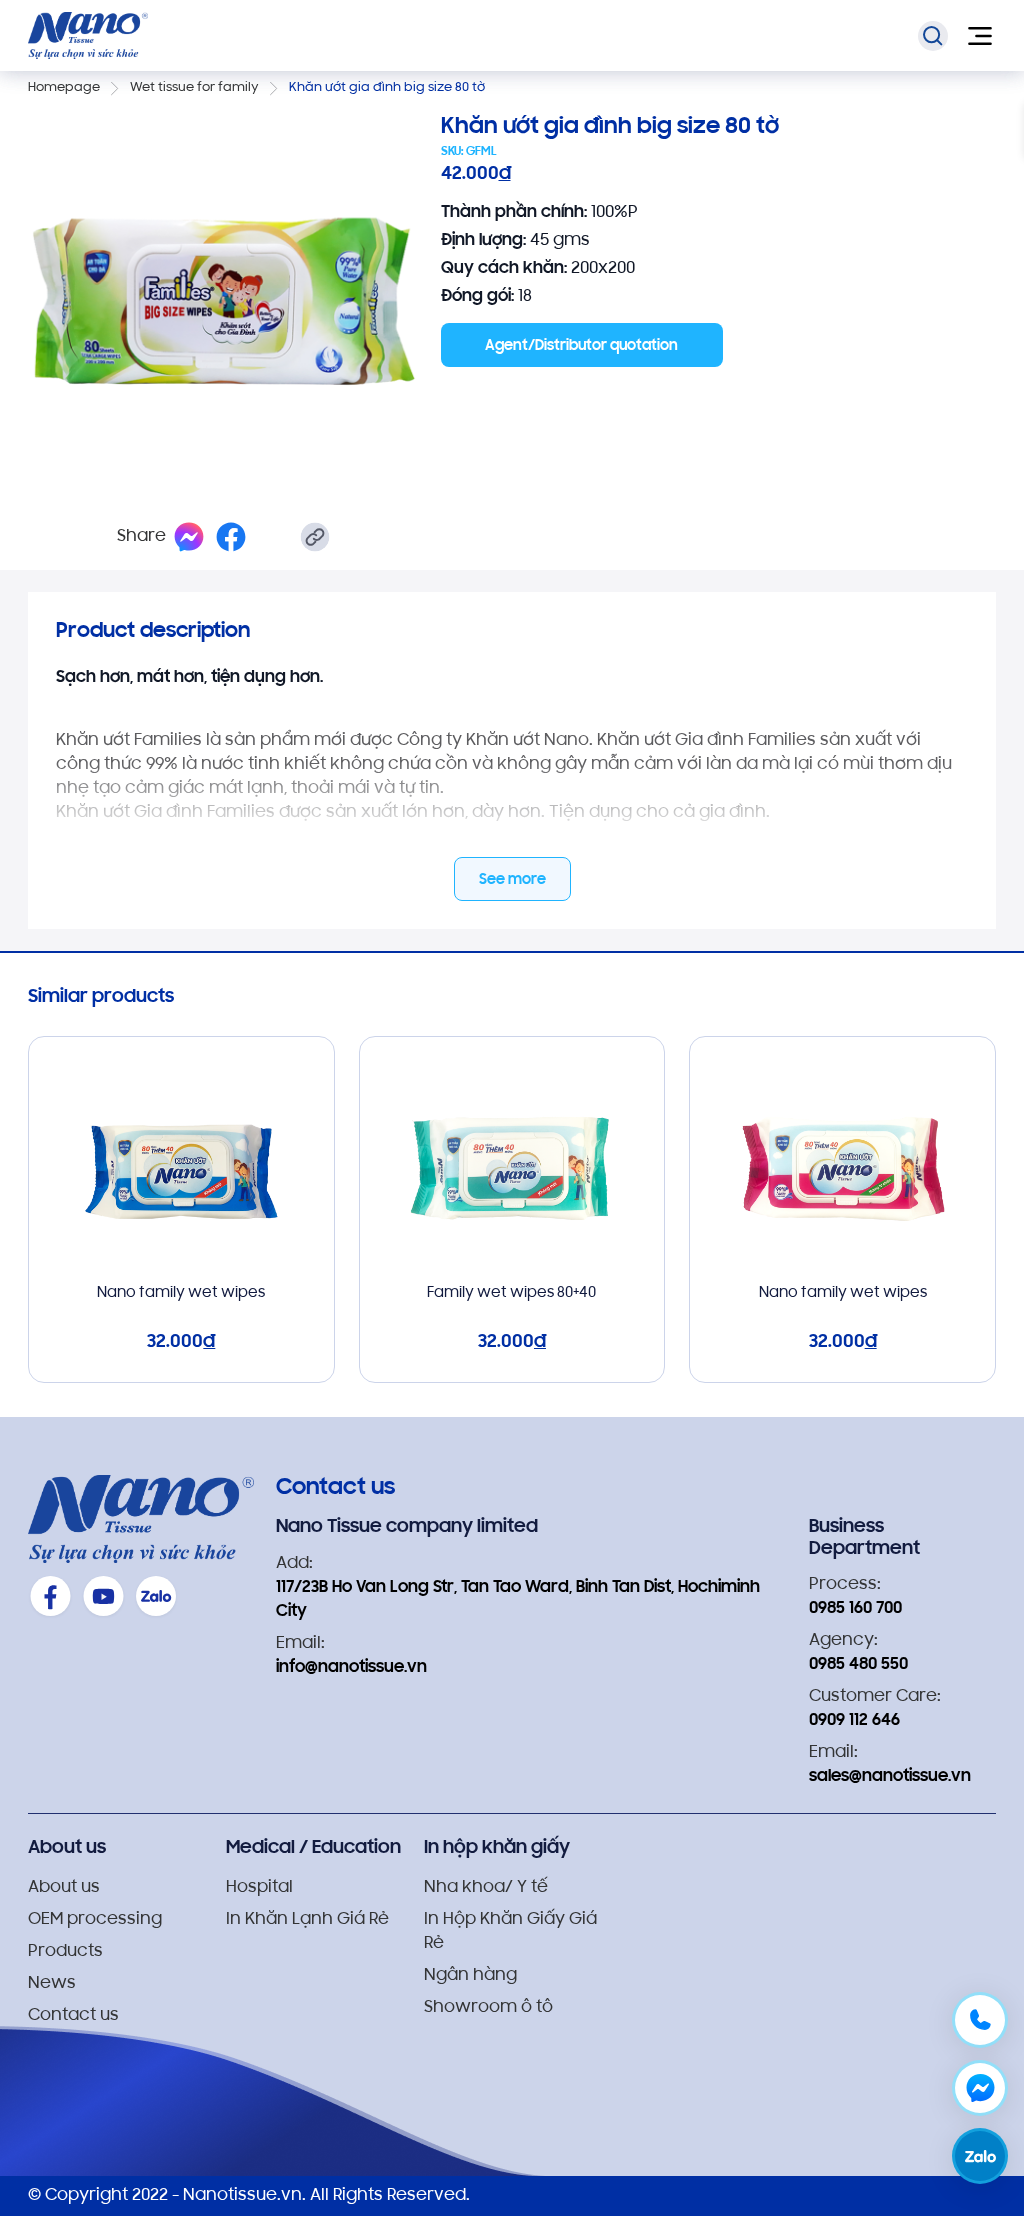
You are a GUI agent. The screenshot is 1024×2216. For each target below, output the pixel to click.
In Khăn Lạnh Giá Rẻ (307, 1920)
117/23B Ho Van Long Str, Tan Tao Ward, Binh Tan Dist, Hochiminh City (518, 1600)
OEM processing (95, 1920)
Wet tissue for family (194, 87)
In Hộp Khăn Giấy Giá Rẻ (510, 1932)
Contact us (73, 2016)
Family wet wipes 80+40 (511, 1293)
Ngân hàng (470, 1976)
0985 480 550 (858, 1665)
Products (65, 1952)
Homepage (64, 87)
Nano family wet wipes (181, 1293)
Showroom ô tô (488, 2008)
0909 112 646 (854, 1721)
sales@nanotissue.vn (890, 1777)
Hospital (259, 1888)
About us (64, 1888)
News (52, 1984)
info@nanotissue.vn (351, 1668)
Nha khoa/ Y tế (486, 1888)
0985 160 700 (855, 1609)
